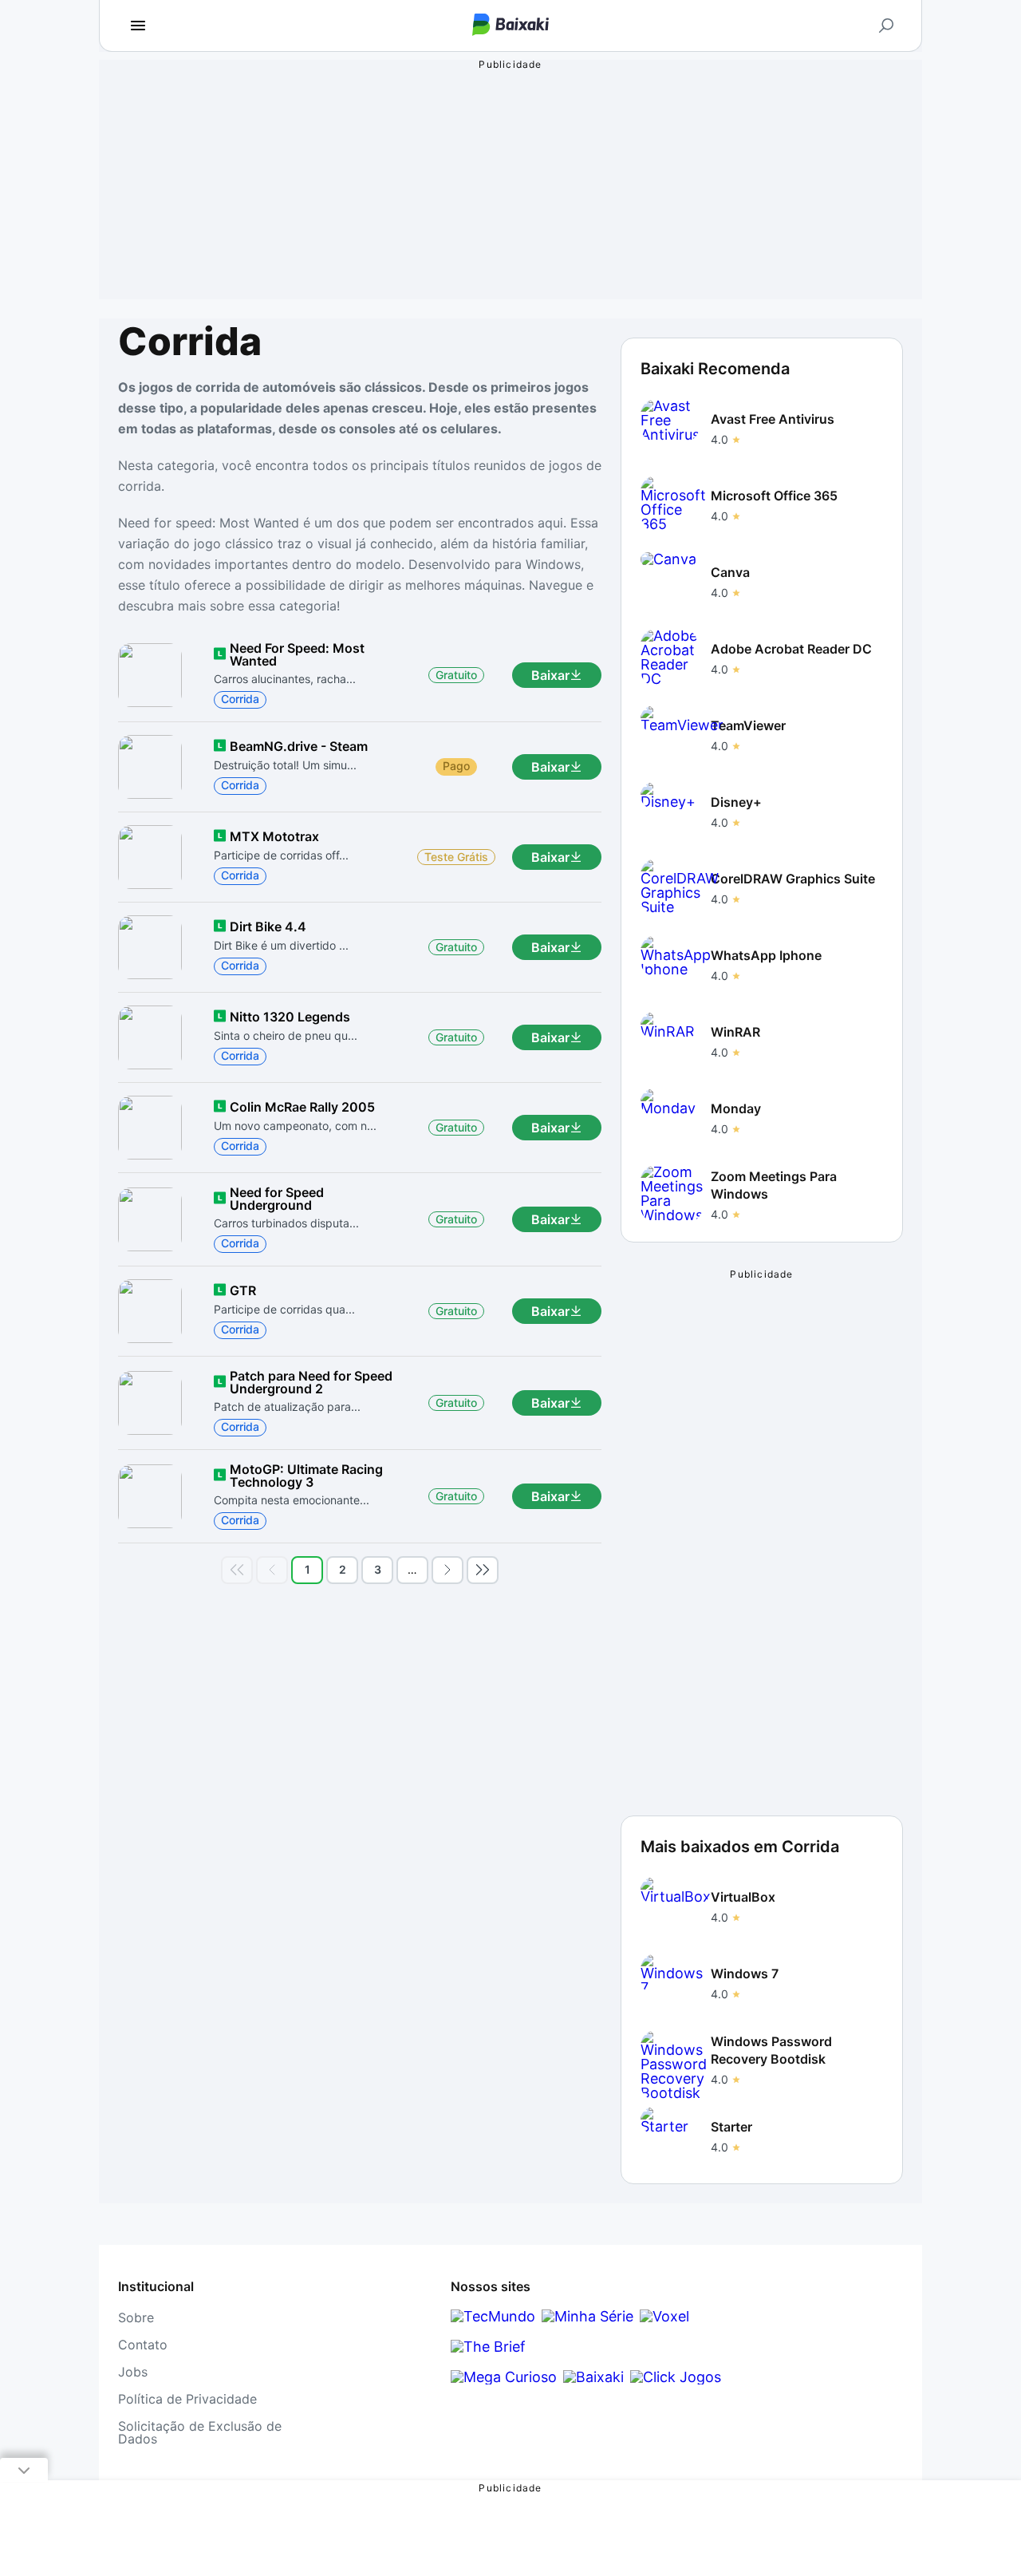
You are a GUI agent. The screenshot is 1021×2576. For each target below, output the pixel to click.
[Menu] (138, 26)
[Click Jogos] (676, 2377)
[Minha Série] (587, 2316)
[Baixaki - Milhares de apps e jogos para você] (510, 26)
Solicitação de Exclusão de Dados (200, 2432)
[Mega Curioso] (504, 2377)
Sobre (136, 2317)
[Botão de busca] (886, 26)
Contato (143, 2345)
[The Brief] (488, 2347)
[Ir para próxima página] (447, 1570)
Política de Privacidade (187, 2399)
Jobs (133, 2372)
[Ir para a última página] (483, 1570)
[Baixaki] (593, 2377)
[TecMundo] (493, 2316)
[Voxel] (664, 2316)
